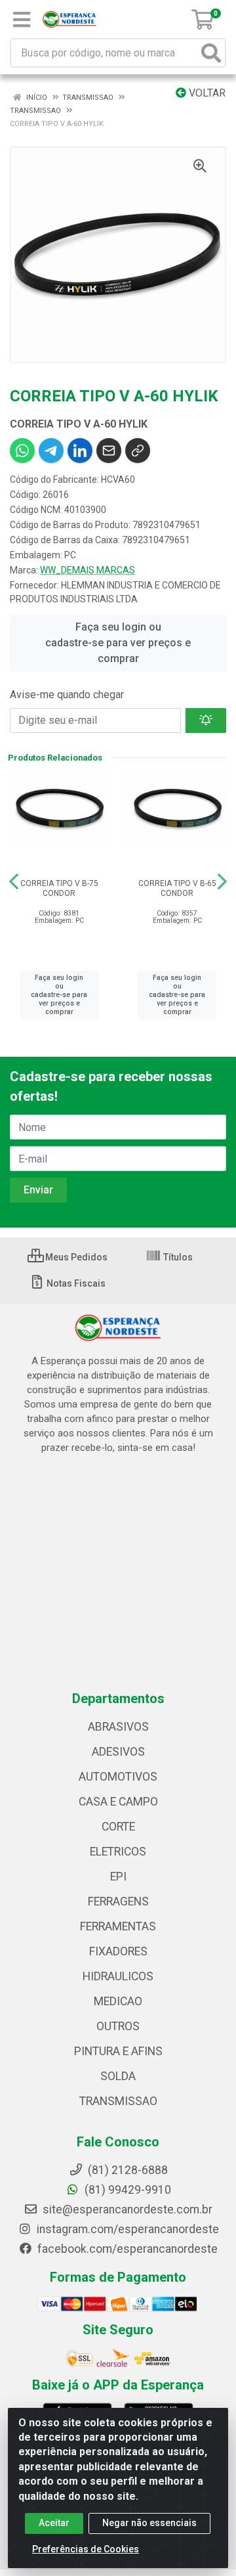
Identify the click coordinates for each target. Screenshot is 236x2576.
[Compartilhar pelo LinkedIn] (80, 451)
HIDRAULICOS (118, 1976)
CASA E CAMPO (118, 1802)
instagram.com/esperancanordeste (127, 2229)
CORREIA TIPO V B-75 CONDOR (59, 888)
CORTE (118, 1827)
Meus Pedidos (75, 1257)
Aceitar (54, 2523)
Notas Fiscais (75, 1283)
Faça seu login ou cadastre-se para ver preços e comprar (118, 643)
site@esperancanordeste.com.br (126, 2210)
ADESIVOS (118, 1752)
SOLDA (118, 2076)
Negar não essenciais (149, 2523)
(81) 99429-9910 (127, 2190)
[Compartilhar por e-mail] (109, 451)
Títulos (177, 1257)
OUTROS (118, 2026)
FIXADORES (118, 1951)
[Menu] (22, 20)
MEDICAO (118, 2001)
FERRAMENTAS (118, 1926)
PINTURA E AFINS (118, 2051)
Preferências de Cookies (86, 2549)
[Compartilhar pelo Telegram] (51, 451)
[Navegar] (14, 881)
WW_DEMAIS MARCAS (88, 570)
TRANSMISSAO (118, 2101)
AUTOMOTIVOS (118, 1777)
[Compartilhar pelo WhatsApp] (22, 451)
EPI (118, 1876)
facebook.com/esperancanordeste (126, 2249)
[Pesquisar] (211, 53)
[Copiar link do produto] (138, 451)
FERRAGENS (118, 1901)
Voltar (206, 93)
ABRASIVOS (118, 1727)
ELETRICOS (118, 1852)
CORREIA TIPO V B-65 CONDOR (177, 888)
